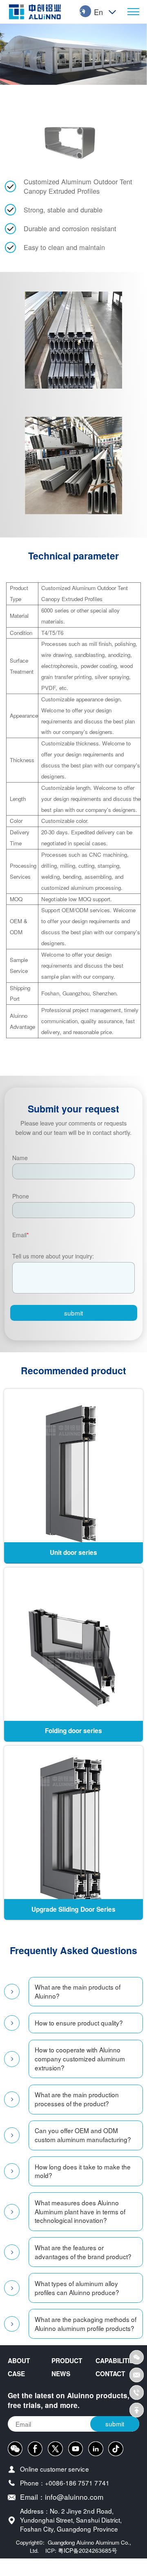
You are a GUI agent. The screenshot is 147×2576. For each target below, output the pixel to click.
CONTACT (110, 2374)
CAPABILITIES (117, 2361)
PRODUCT (67, 2361)
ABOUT (19, 2361)
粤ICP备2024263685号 (88, 2550)
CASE (16, 2374)
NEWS (61, 2374)
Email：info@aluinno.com (62, 2497)
